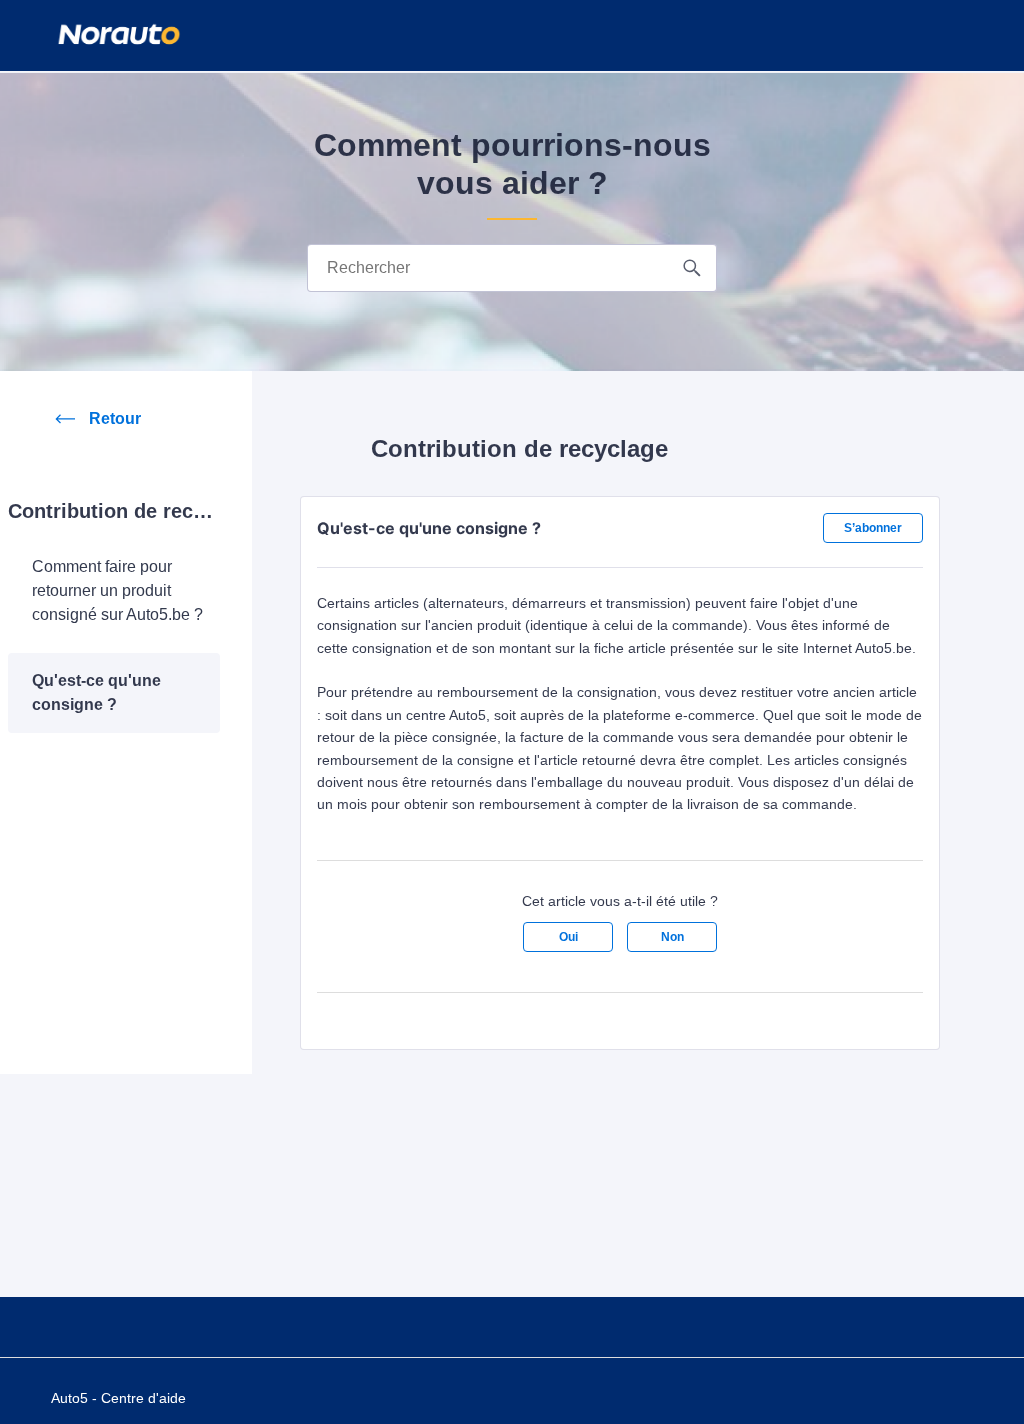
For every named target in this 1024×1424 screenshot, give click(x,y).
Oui (568, 937)
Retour (115, 418)
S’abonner (873, 528)
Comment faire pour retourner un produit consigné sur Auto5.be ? (117, 590)
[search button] (692, 268)
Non (672, 937)
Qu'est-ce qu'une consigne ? (96, 692)
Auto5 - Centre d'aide (118, 1398)
